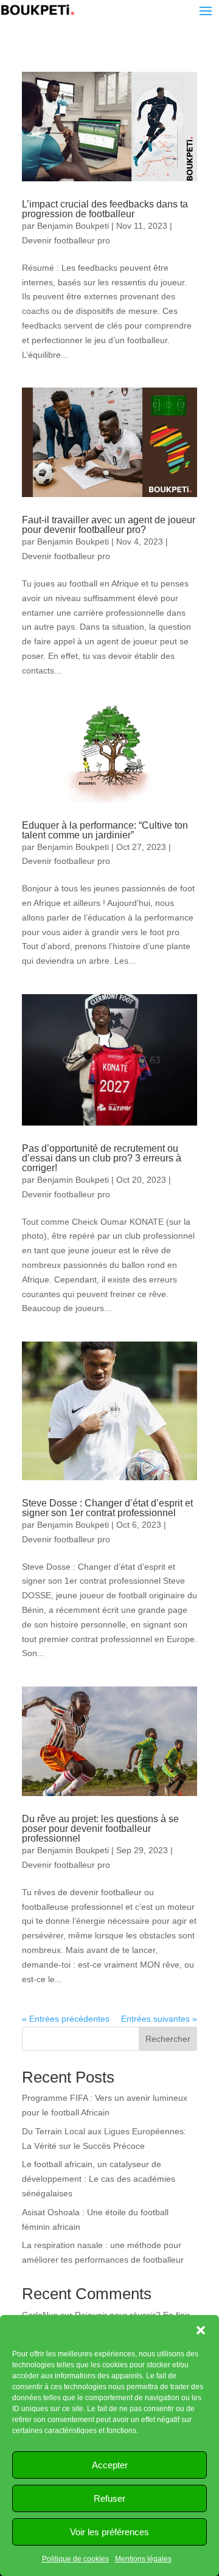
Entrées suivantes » (159, 2019)
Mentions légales (143, 2559)
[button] (201, 2330)
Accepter (110, 2465)
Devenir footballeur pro (66, 240)
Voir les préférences (109, 2532)
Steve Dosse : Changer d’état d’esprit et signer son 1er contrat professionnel (107, 1508)
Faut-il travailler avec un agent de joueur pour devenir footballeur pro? (109, 525)
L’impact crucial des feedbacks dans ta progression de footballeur (105, 209)
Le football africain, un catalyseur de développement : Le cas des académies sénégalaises (99, 2179)
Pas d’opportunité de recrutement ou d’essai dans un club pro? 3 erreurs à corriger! (102, 1158)
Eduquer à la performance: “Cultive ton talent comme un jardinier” (105, 830)
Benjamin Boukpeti (73, 226)
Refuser (109, 2498)
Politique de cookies (75, 2559)
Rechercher (168, 2039)
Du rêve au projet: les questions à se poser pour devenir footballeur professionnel (100, 1829)
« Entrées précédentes (66, 2019)
